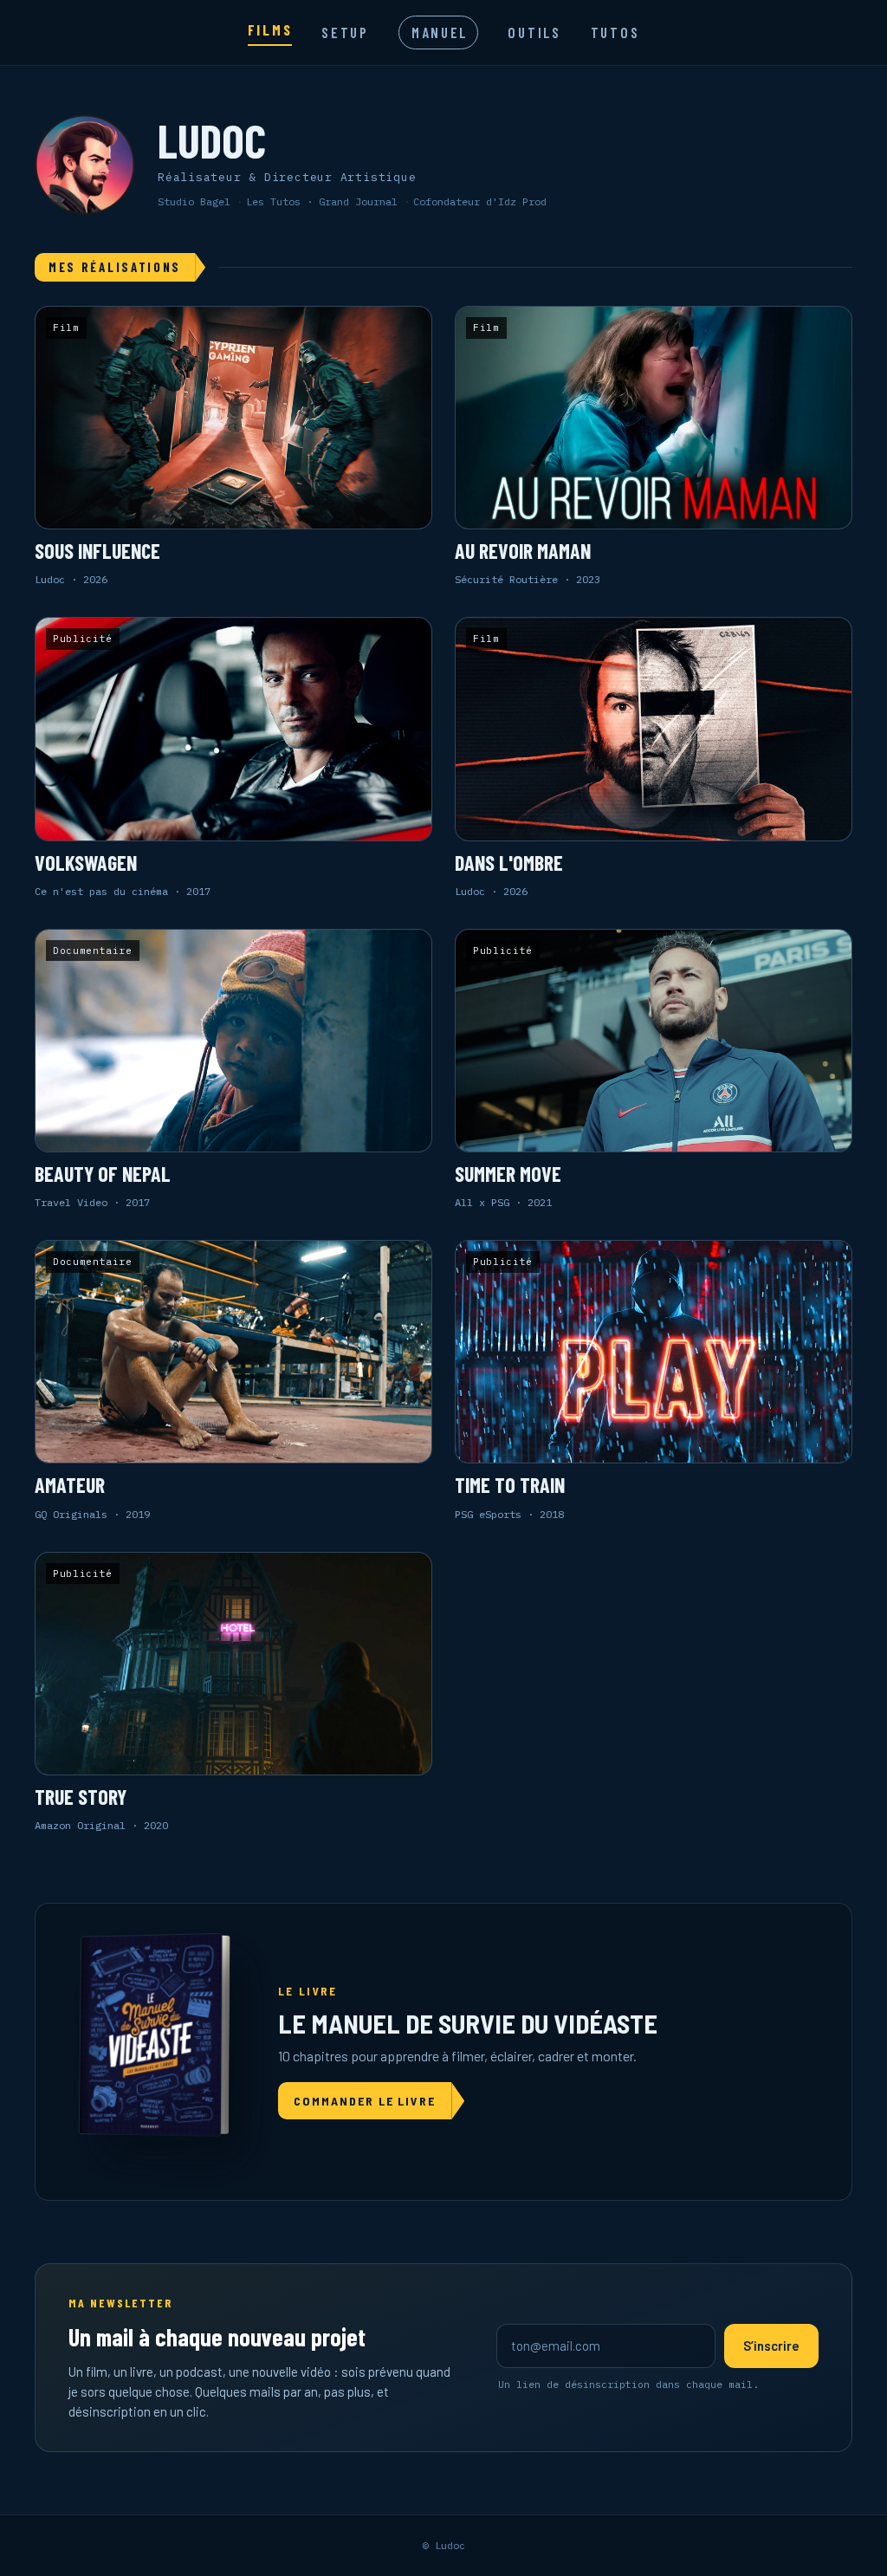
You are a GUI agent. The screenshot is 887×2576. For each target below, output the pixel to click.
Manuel (440, 32)
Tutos (615, 32)
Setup (345, 32)
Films (270, 29)
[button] (233, 447)
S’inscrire (771, 2346)
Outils (534, 32)
